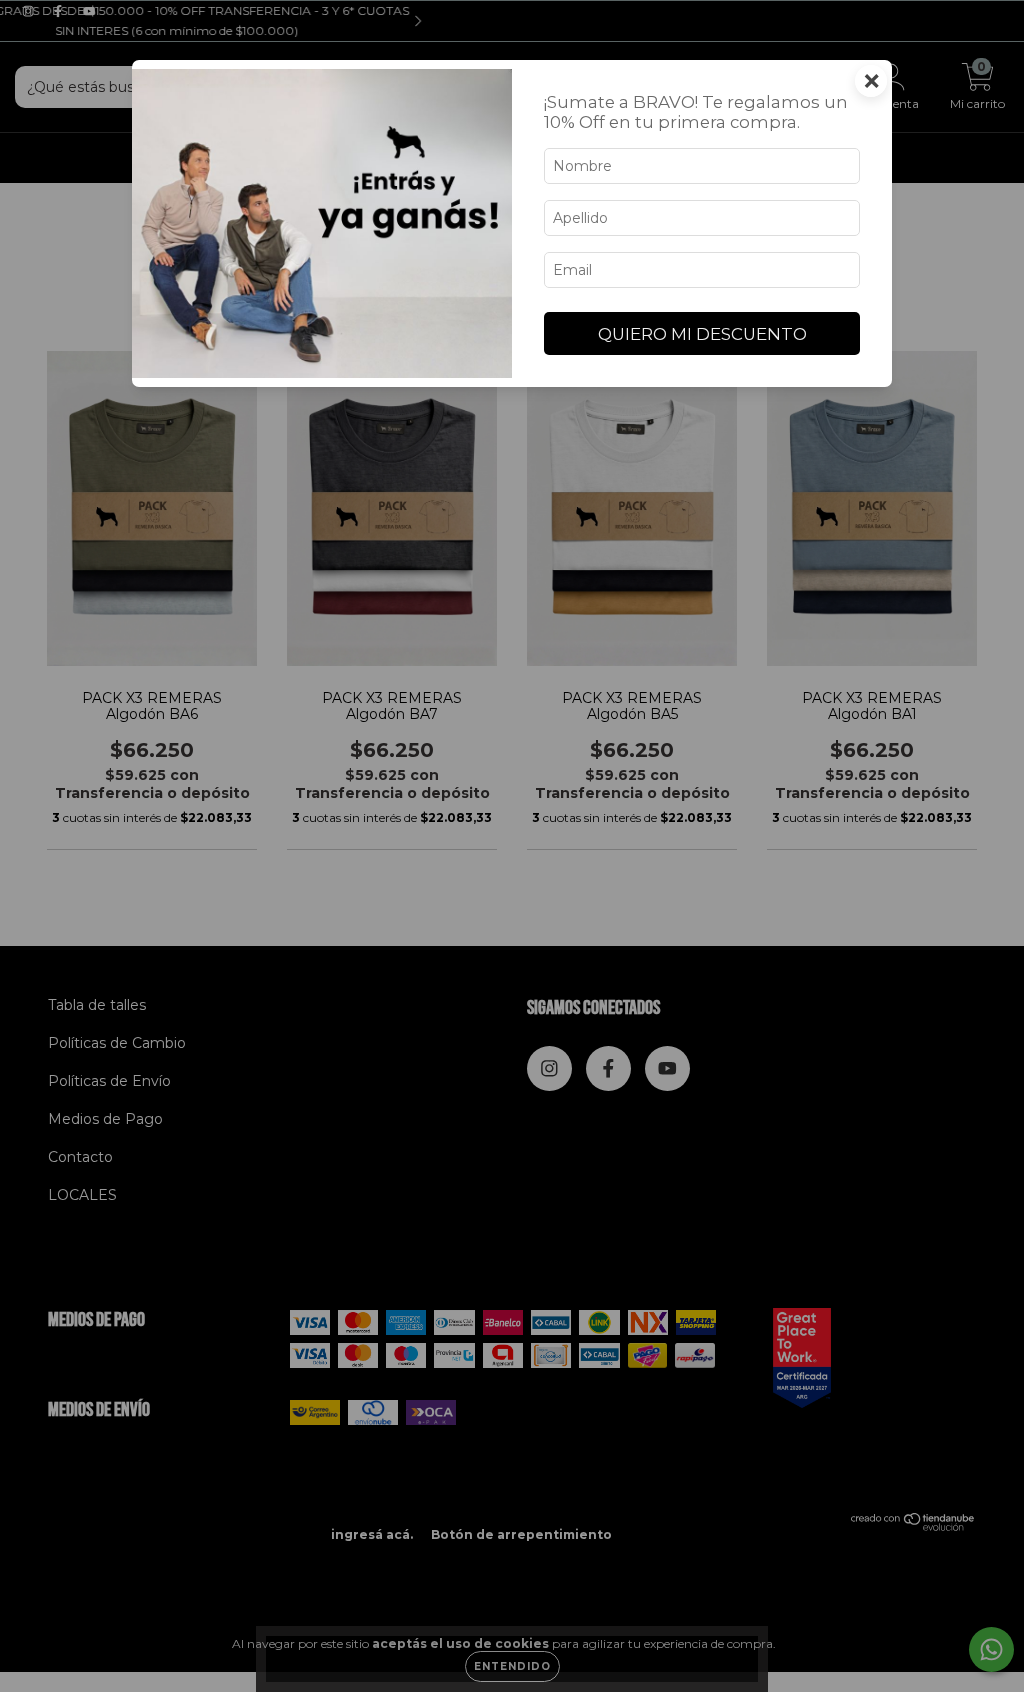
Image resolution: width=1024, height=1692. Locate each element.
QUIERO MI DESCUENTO (702, 334)
